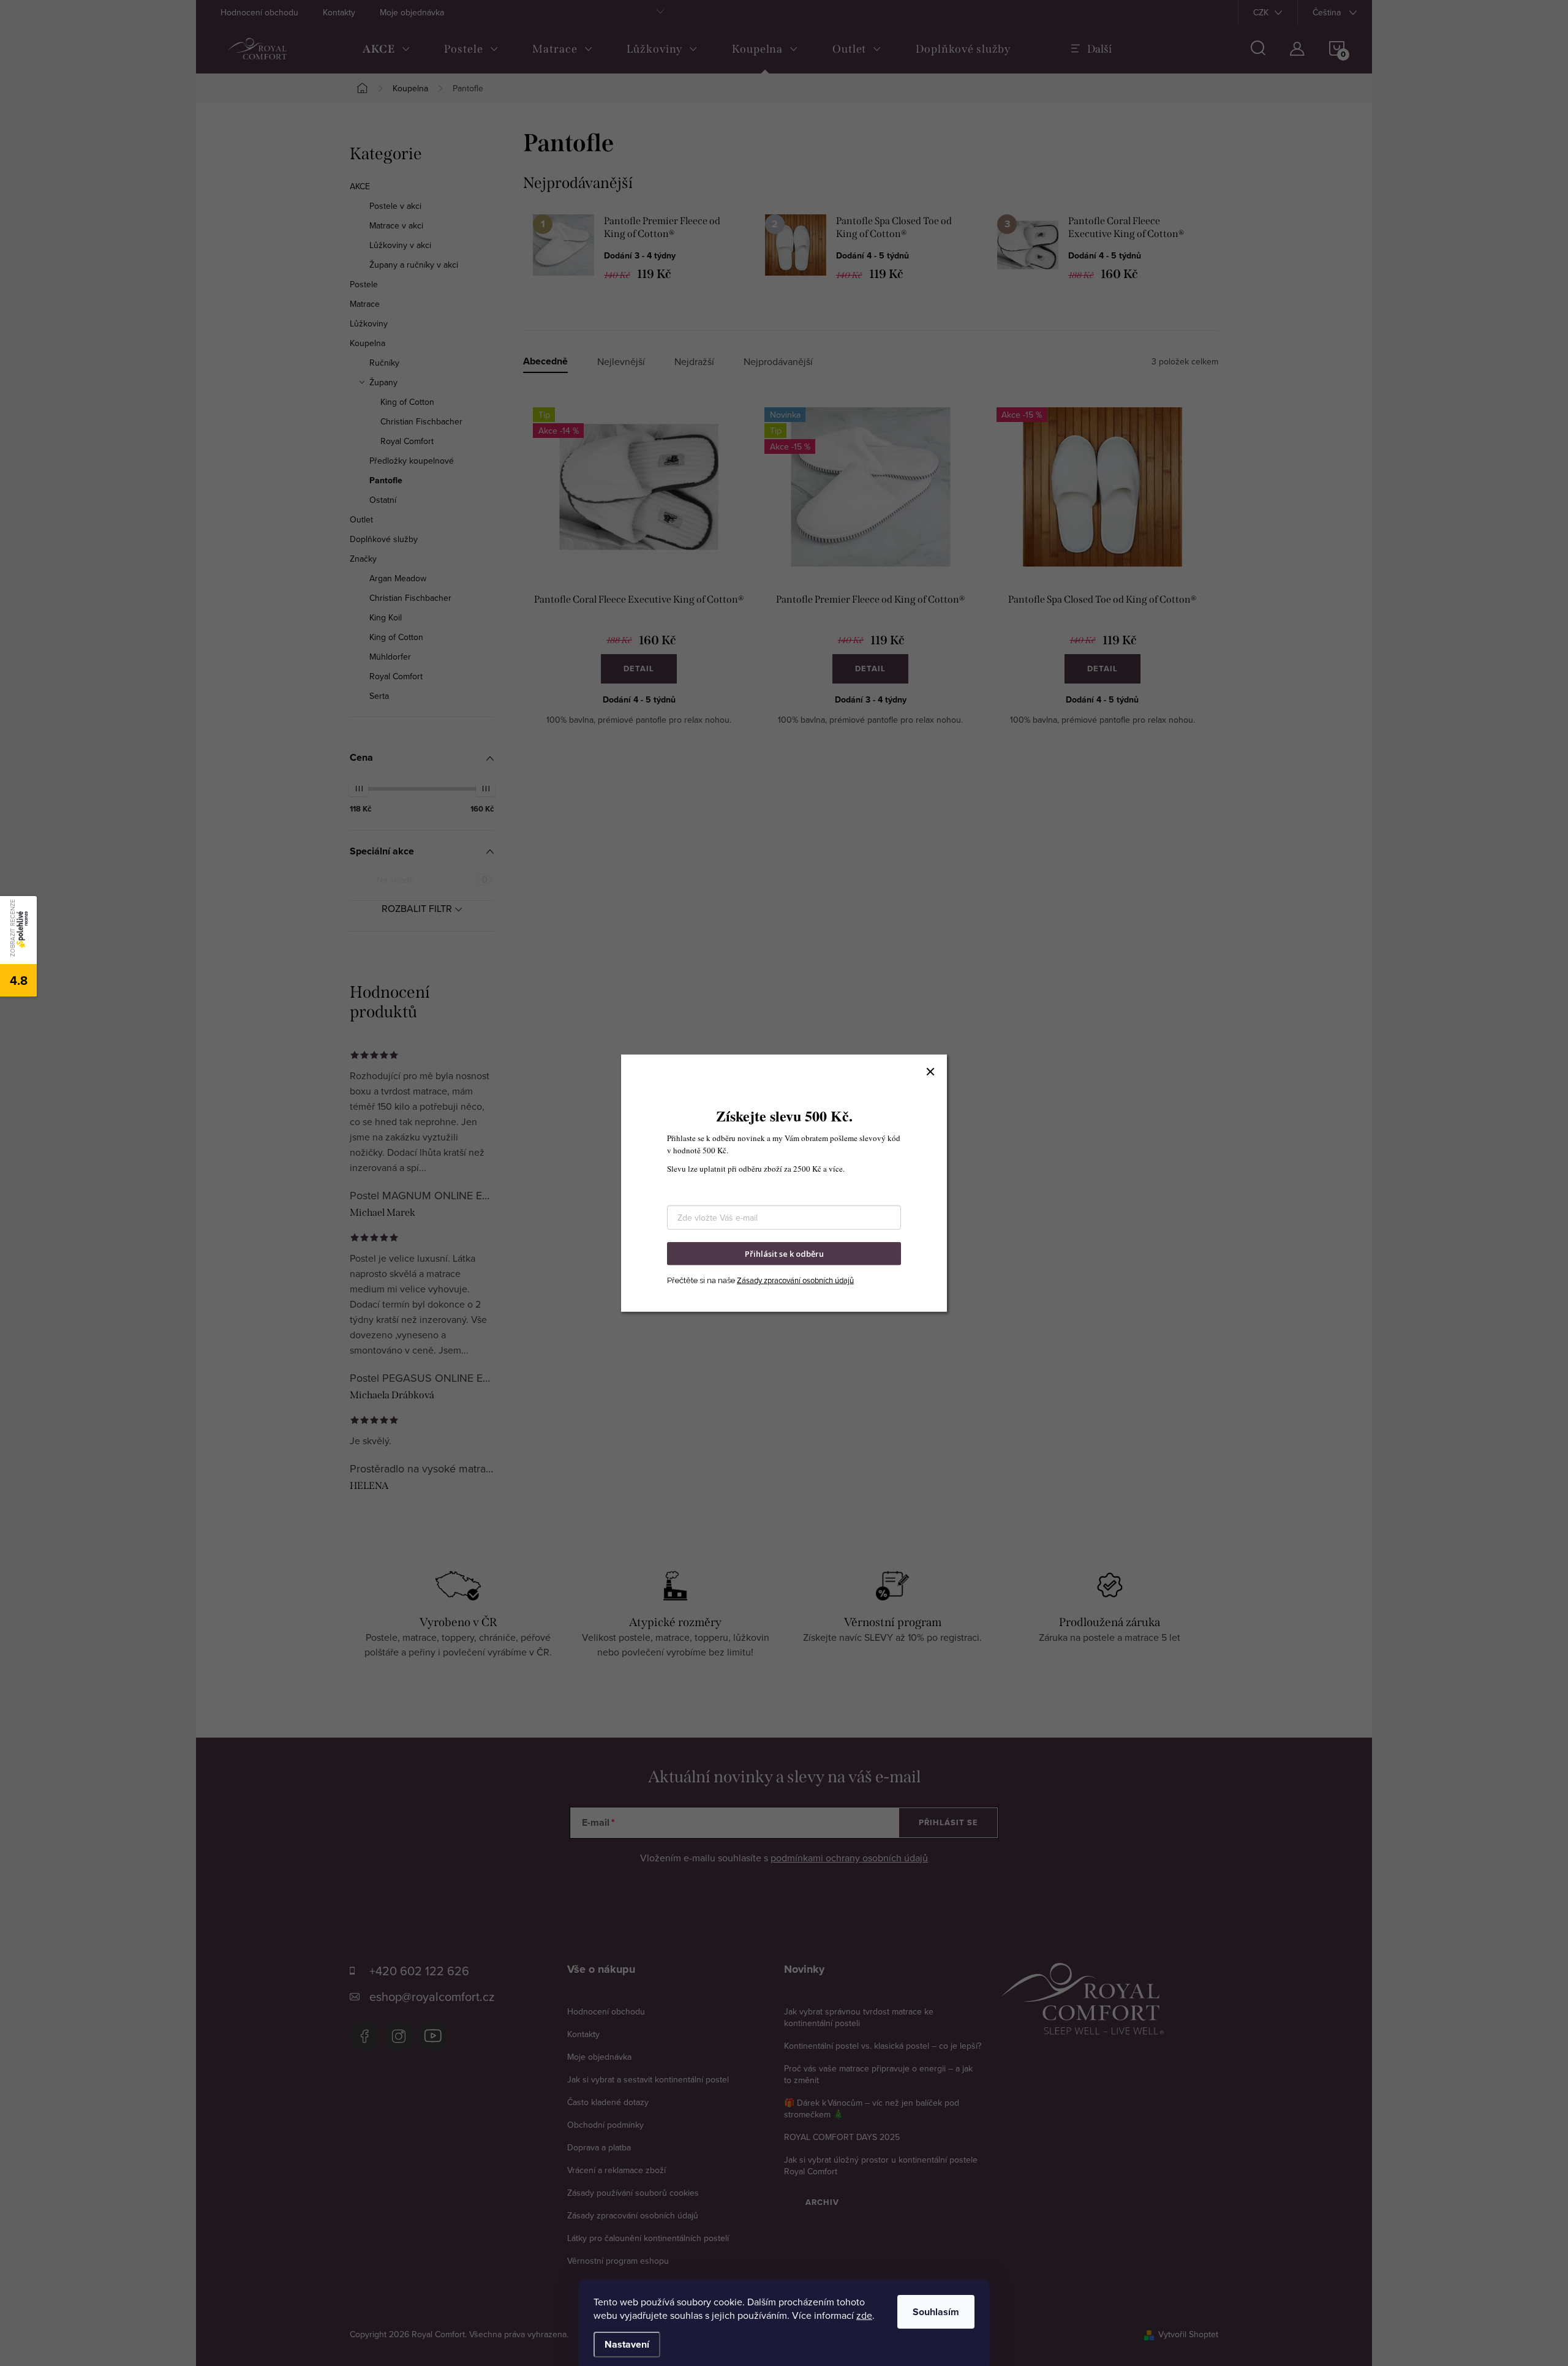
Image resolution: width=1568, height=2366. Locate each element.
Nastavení (627, 2344)
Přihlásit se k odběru (784, 1253)
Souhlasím (936, 2312)
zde (864, 2315)
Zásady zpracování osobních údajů (795, 1280)
